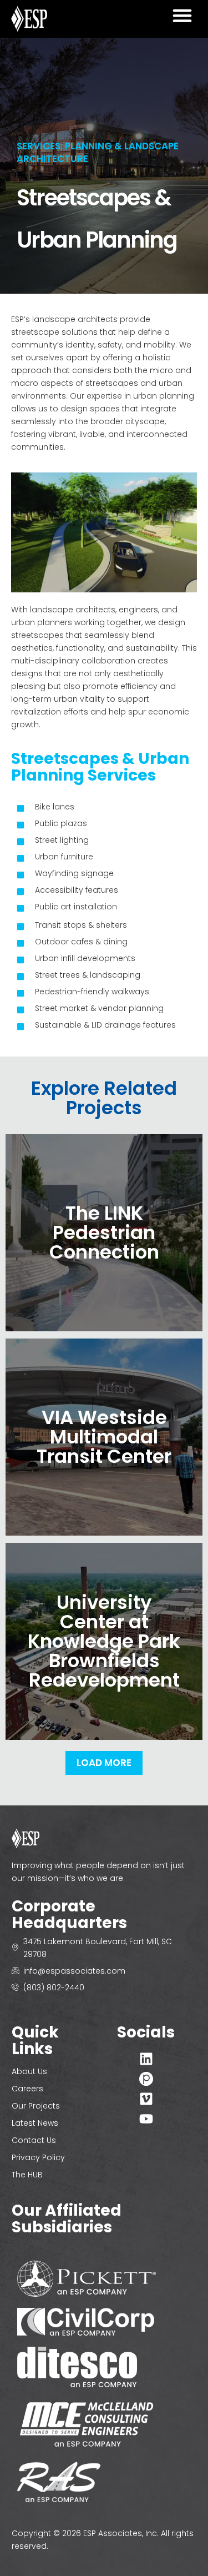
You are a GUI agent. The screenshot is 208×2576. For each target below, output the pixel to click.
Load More (104, 1763)
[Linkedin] (146, 2059)
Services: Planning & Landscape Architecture (98, 152)
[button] (182, 16)
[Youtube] (146, 2119)
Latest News (35, 2123)
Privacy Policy (38, 2157)
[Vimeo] (146, 2099)
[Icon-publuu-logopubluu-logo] (146, 2079)
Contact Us (34, 2140)
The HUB (27, 2175)
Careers (27, 2089)
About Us (29, 2071)
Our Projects (36, 2106)
